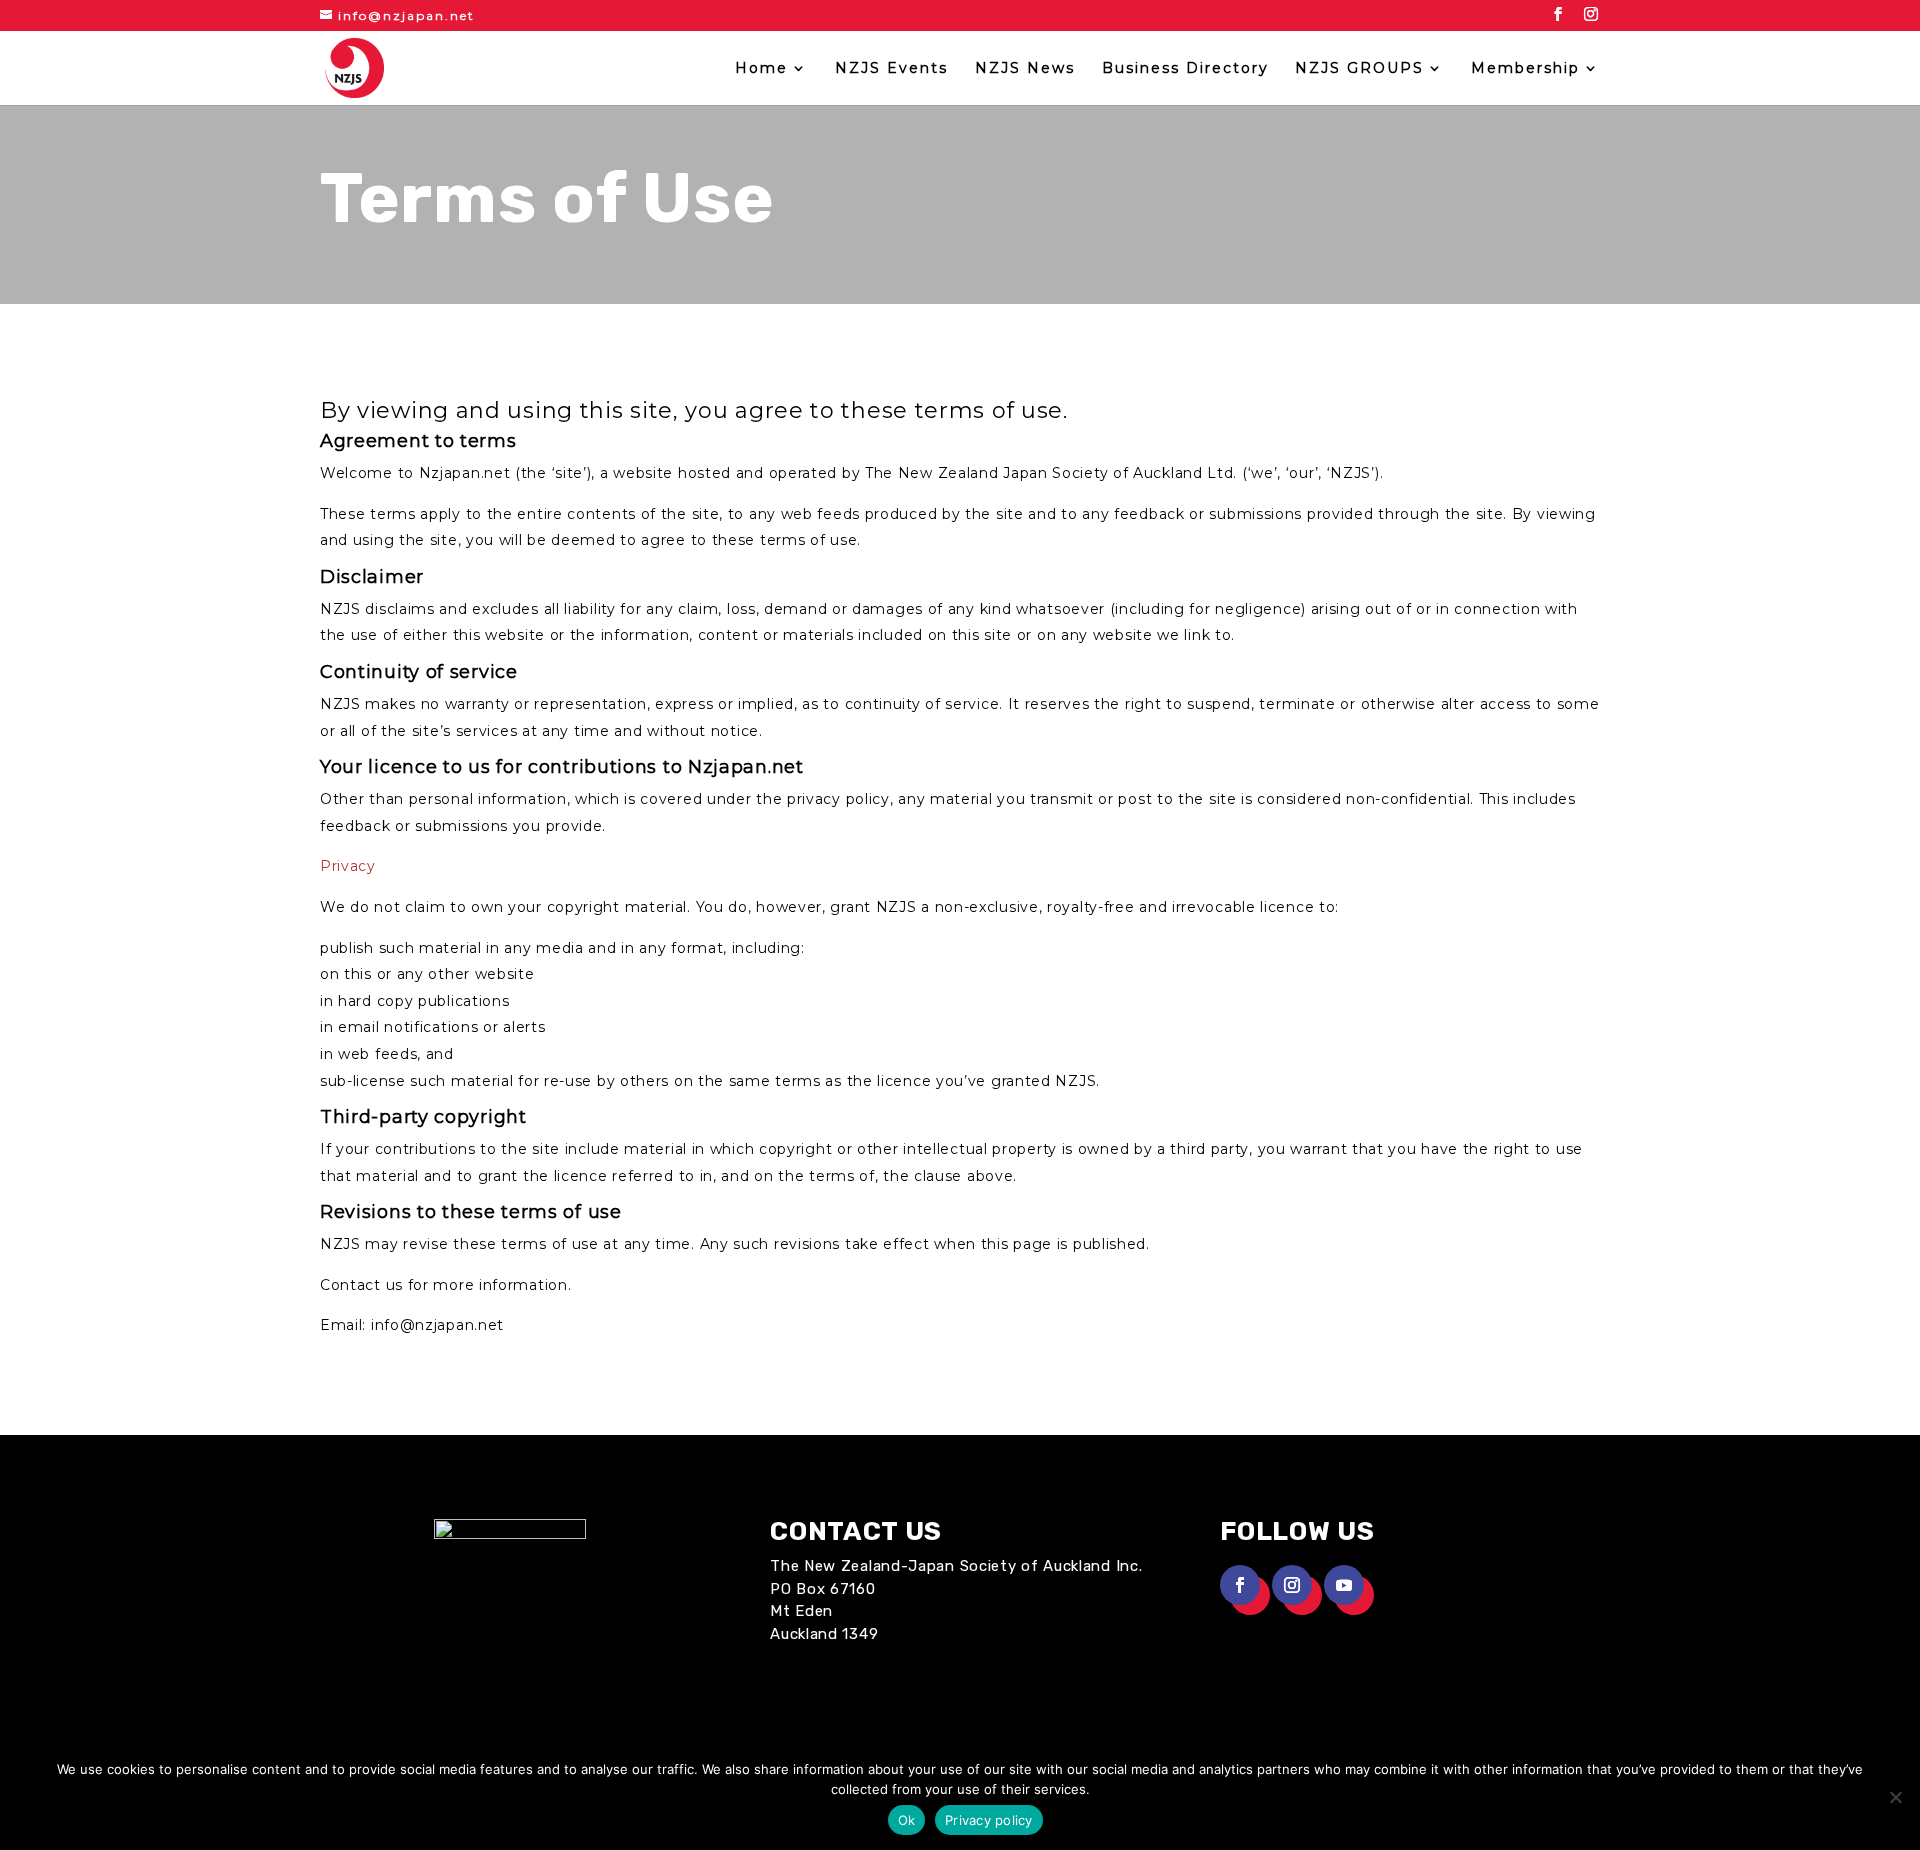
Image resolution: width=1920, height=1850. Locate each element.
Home (761, 69)
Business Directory (1185, 69)
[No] (1895, 1797)
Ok (907, 1820)
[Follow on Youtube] (1344, 1585)
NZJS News (1025, 69)
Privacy (348, 866)
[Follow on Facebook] (1240, 1585)
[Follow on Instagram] (1292, 1585)
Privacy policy (989, 1820)
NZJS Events (891, 69)
